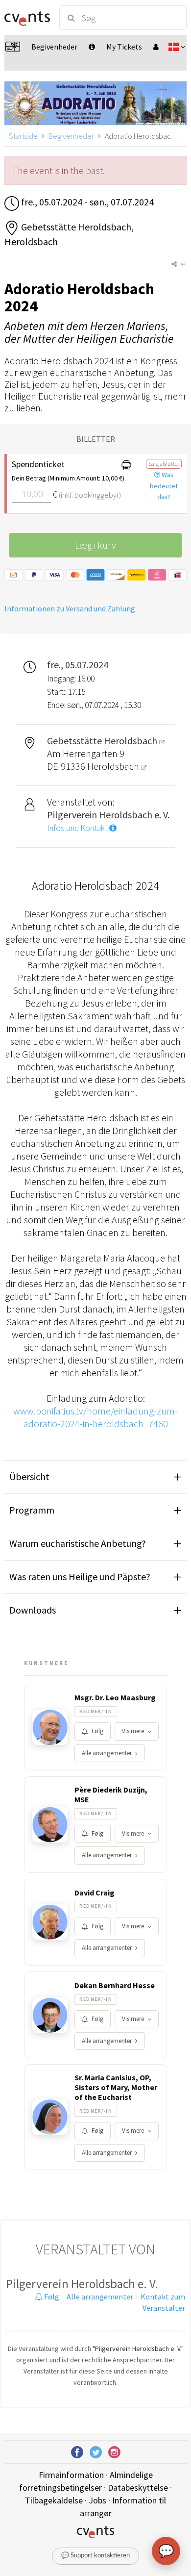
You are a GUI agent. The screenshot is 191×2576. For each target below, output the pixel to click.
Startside (23, 136)
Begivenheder (71, 136)
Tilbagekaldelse (54, 2500)
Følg (97, 1731)
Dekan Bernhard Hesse (115, 1985)
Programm (32, 1510)
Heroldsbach (114, 766)
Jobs (97, 2500)
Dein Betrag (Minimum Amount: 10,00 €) (60, 478)
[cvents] (27, 18)
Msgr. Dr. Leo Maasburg (115, 1697)
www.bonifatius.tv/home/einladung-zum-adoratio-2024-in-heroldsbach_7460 (95, 1417)
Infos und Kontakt (78, 828)
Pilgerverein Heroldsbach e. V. (82, 2284)
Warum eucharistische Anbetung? (78, 1543)
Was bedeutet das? (164, 486)
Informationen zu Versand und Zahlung (70, 608)
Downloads (33, 1610)
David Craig (95, 1893)
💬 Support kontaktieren (95, 2556)
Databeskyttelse (138, 2488)
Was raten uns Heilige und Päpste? (80, 1577)
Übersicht (29, 1477)
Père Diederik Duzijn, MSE (111, 1794)
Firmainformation (71, 2475)
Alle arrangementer (107, 1753)
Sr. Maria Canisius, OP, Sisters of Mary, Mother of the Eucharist (116, 2087)
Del (182, 264)
